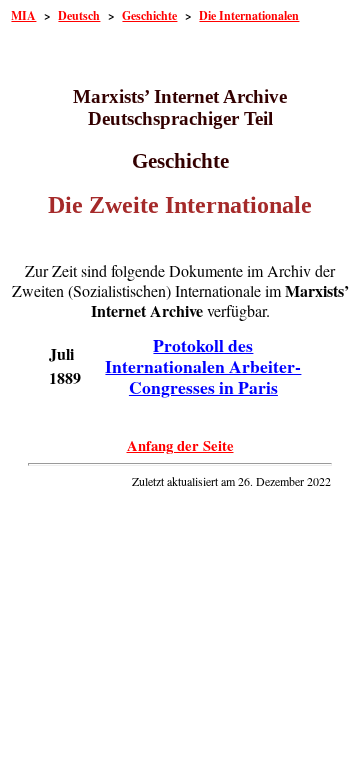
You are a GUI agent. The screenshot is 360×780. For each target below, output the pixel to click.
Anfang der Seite (180, 445)
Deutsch (79, 15)
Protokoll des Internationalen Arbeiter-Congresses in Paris (203, 365)
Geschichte (149, 15)
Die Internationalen (249, 15)
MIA (23, 15)
